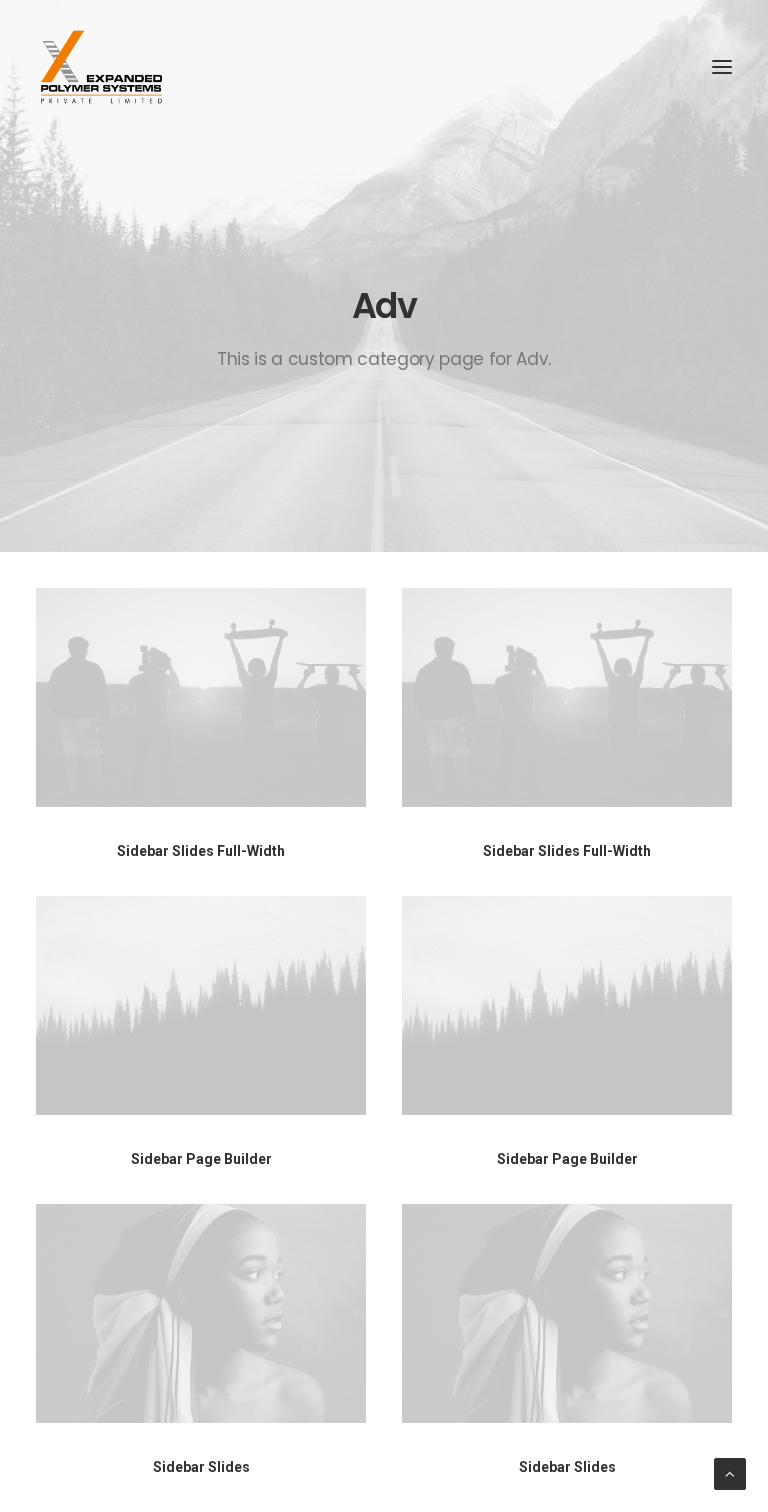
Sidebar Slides (201, 1467)
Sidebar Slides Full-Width (201, 851)
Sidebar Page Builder (201, 1159)
